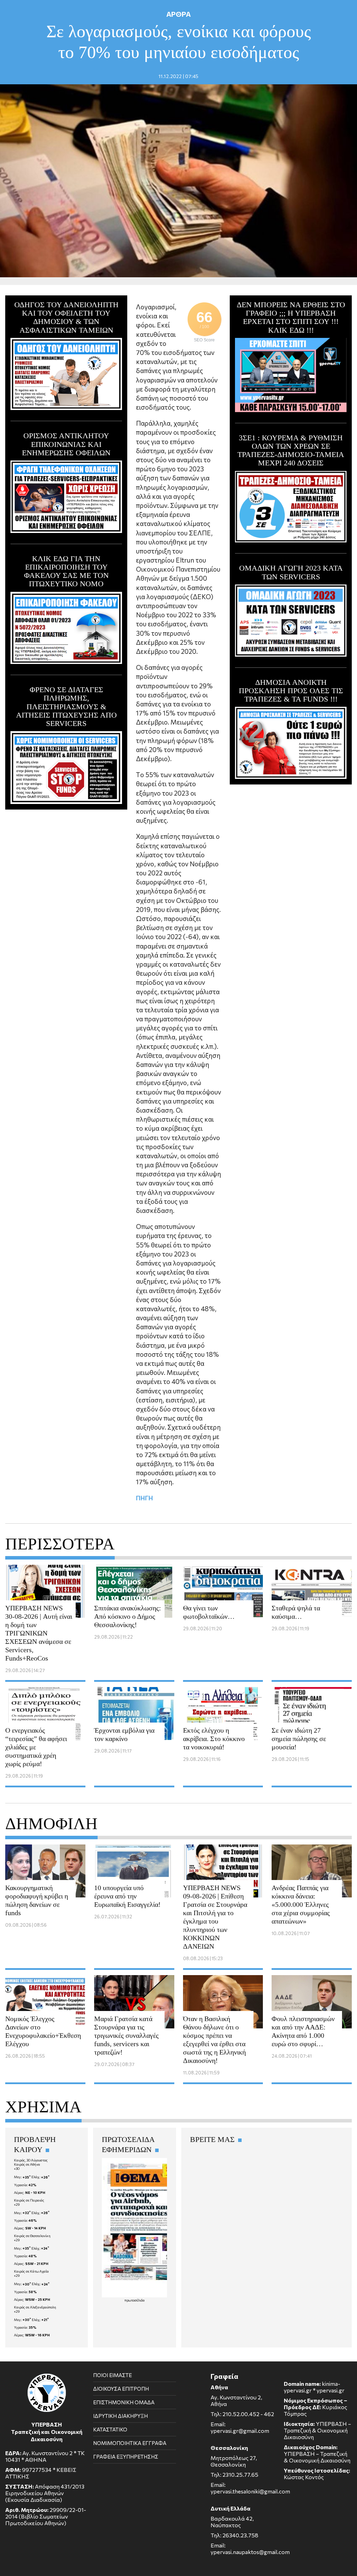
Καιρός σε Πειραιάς (29, 2200)
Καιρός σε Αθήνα (27, 2164)
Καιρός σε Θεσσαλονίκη (32, 2236)
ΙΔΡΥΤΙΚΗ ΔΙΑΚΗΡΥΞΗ (120, 2416)
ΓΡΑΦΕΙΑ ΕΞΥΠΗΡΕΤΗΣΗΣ (126, 2457)
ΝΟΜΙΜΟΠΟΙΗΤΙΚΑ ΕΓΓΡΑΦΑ (130, 2443)
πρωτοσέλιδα (135, 2300)
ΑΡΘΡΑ (178, 14)
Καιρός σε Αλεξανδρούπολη (35, 2307)
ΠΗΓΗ (145, 1498)
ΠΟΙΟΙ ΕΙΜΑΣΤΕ (112, 2375)
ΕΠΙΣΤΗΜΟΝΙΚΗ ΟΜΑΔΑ (124, 2402)
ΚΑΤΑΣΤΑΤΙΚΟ (110, 2429)
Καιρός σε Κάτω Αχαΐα (31, 2271)
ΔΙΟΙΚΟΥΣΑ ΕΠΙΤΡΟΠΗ (121, 2389)
